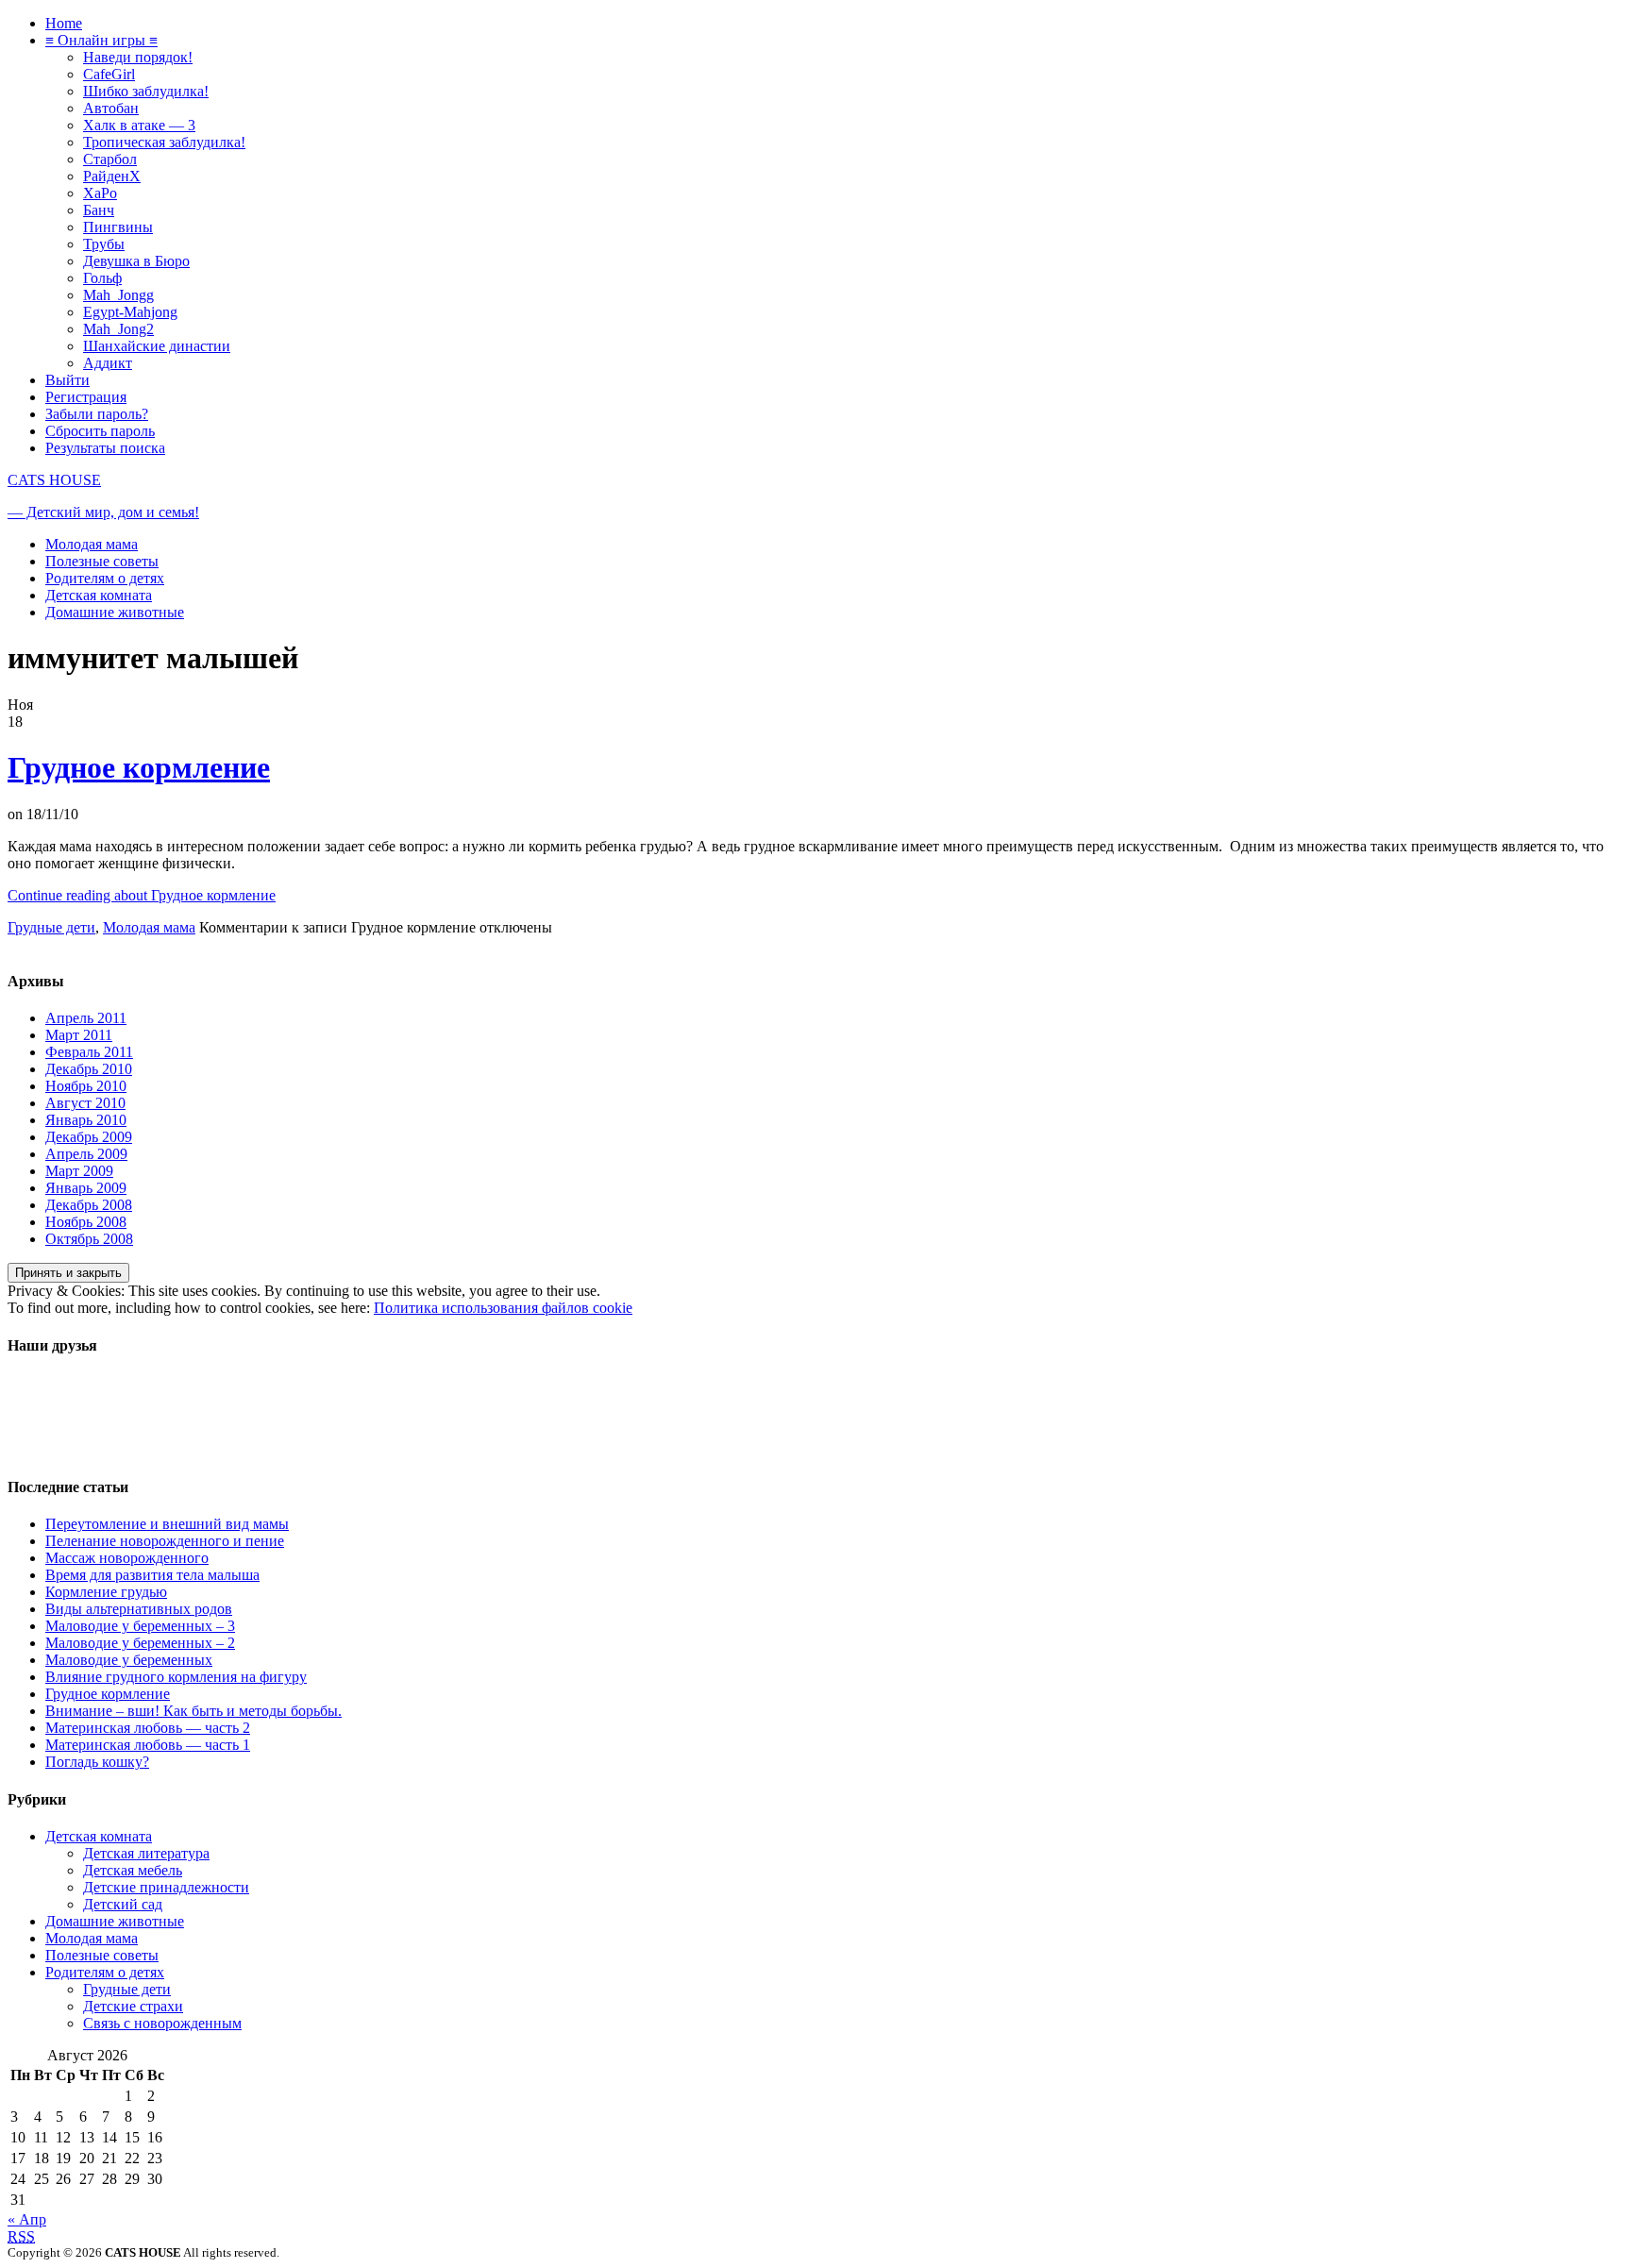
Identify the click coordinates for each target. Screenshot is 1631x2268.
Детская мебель (133, 1870)
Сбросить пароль (100, 431)
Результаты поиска (105, 448)
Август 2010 (85, 1103)
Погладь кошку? (97, 1762)
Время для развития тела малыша (152, 1575)
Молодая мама (92, 544)
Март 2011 (79, 1035)
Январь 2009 (86, 1188)
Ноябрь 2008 (86, 1222)
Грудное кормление (139, 767)
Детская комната (99, 595)
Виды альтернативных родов (139, 1609)
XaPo (100, 193)
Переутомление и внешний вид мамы (167, 1524)
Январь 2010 (86, 1120)
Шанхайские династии (157, 346)
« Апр (27, 2219)
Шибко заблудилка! (146, 91)
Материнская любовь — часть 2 (148, 1728)
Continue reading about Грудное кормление (142, 895)
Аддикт (108, 363)
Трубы (104, 244)
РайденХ (112, 176)
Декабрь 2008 (89, 1205)
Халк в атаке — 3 (139, 125)
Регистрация (86, 397)
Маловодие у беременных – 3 (140, 1626)
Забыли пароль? (97, 414)
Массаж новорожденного (127, 1558)
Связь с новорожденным (162, 2023)
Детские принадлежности (166, 1887)
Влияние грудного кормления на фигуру (176, 1677)
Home (64, 23)
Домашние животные (115, 612)
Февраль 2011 (89, 1052)
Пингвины (118, 227)
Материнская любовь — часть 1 (148, 1745)
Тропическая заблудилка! (164, 142)
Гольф (102, 278)
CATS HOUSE (54, 480)
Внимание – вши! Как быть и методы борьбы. (193, 1711)
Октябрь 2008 (89, 1239)
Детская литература (146, 1853)
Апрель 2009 (86, 1154)
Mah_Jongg (118, 295)
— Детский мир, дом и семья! (103, 512)
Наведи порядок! (138, 57)
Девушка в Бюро (136, 261)
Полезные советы (102, 561)
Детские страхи (133, 2006)
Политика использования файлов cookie (503, 1308)
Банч (99, 210)
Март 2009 (79, 1171)
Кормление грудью (106, 1592)
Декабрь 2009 (89, 1137)
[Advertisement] (83, 1417)
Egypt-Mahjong (130, 312)
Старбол (110, 159)
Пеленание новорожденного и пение (165, 1541)
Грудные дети (51, 927)
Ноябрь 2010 (86, 1086)
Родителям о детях (105, 578)
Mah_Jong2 (118, 329)
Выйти (67, 380)
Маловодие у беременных (129, 1660)
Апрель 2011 (86, 1018)
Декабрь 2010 (89, 1069)
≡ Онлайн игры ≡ (101, 40)
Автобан (111, 108)
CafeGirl (109, 74)
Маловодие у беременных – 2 (140, 1643)
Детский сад (123, 1904)
